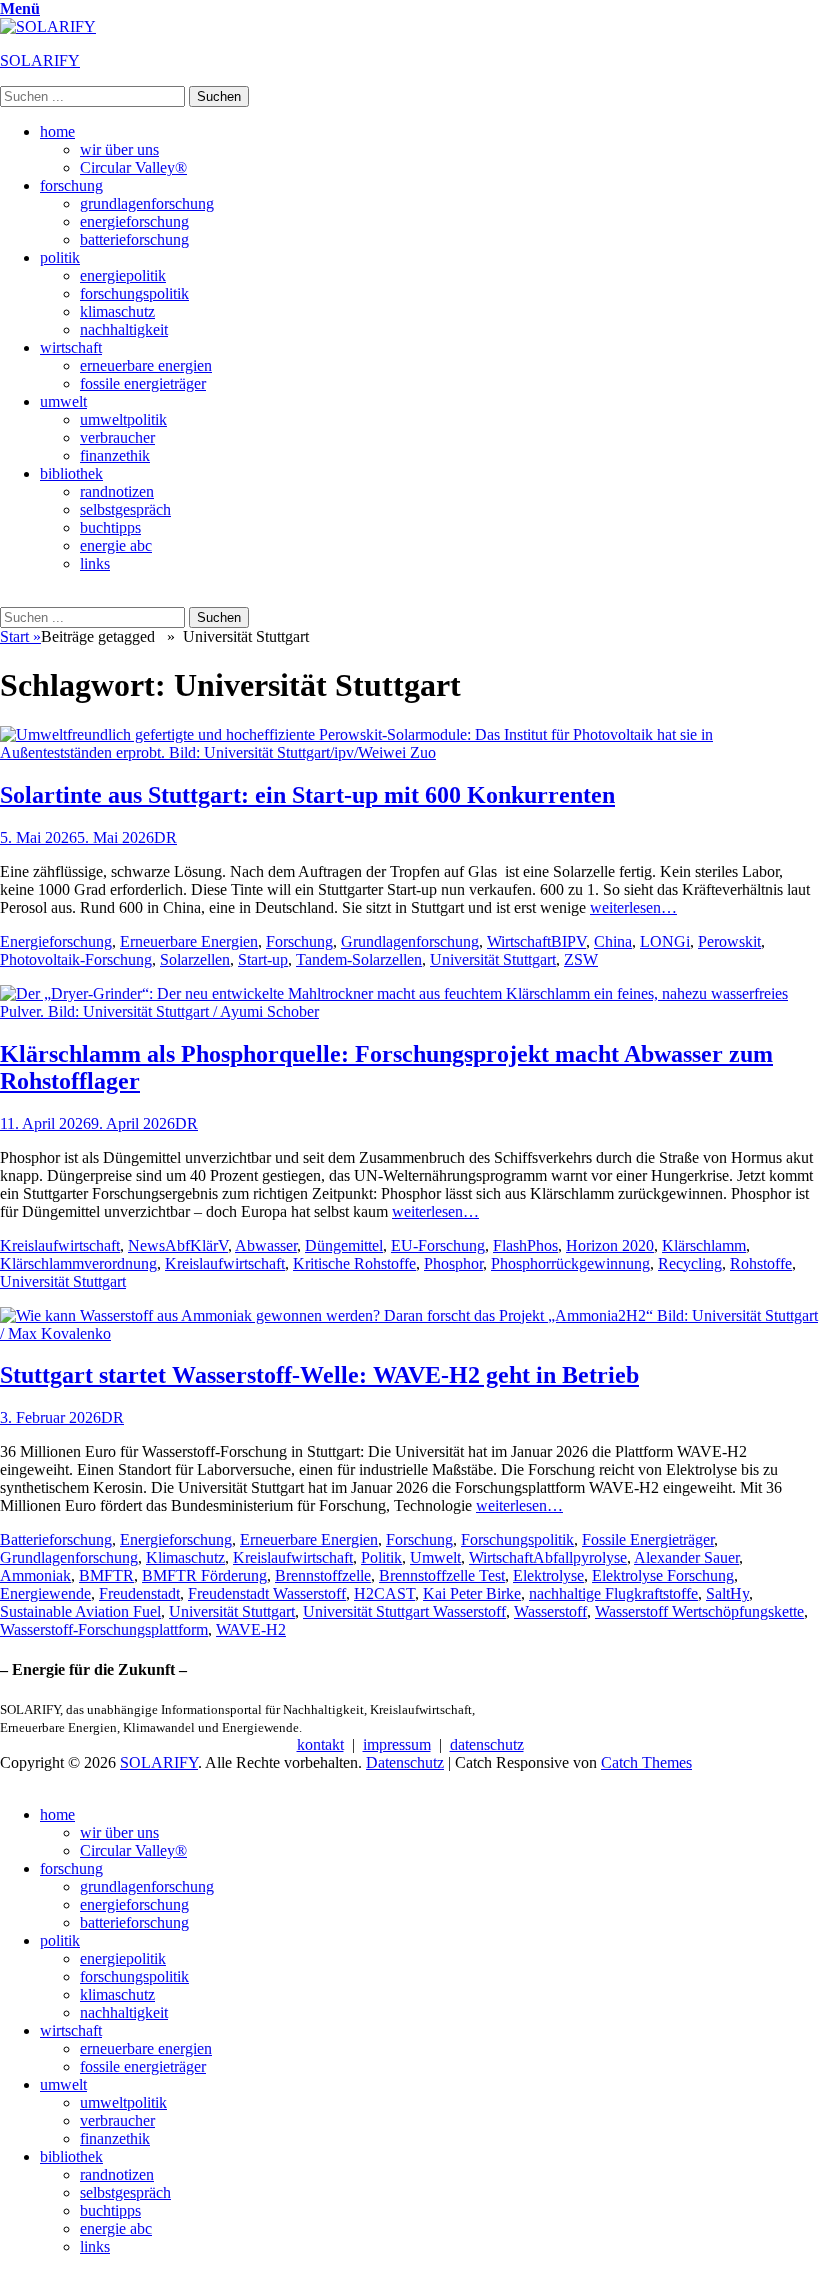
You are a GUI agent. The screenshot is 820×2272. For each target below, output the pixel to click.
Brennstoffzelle (323, 1575)
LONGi (665, 941)
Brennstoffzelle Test (442, 1575)
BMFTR (106, 1575)
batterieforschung (134, 239)
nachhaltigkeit (124, 329)
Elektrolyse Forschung (663, 1575)
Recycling (690, 1263)
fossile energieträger (143, 383)
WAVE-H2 (251, 1629)
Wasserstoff (550, 1611)
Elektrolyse (548, 1575)
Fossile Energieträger (648, 1539)
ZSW (581, 959)
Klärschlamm (704, 1245)
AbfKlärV (196, 1245)
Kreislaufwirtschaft (60, 1245)
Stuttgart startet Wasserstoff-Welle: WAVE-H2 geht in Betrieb (319, 1375)
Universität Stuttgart (493, 959)
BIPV (568, 941)
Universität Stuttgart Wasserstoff (404, 1611)
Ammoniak (35, 1575)
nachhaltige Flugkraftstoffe (613, 1593)
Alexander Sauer (686, 1557)
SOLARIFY (40, 60)
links (95, 563)
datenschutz (487, 1744)
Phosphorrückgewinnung (570, 1263)
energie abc (116, 545)
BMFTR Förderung (204, 1575)
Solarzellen (195, 959)
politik (60, 257)
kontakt (320, 1744)
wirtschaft (71, 347)
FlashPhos (525, 1245)
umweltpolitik (123, 419)
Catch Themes (646, 1762)
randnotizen (117, 491)
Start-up (263, 959)
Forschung (299, 941)
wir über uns (119, 149)
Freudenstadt (139, 1593)
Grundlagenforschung (410, 941)
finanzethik (115, 455)
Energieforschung (56, 941)
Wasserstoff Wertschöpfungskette (699, 1611)
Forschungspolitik (517, 1539)
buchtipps (110, 527)
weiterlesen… (633, 907)
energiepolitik (123, 275)
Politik (381, 1557)
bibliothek (71, 473)
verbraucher (117, 437)
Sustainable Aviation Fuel (80, 1611)
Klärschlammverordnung (78, 1263)
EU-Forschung (438, 1245)
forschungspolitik (134, 293)
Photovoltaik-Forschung (76, 959)
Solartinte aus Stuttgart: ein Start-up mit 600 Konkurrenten (307, 795)
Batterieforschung (56, 1539)
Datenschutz (405, 1762)
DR (165, 837)
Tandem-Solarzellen (359, 959)
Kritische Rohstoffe (354, 1263)
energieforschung (134, 221)
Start (20, 636)
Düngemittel (344, 1245)
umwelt (63, 401)
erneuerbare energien (146, 365)
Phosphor (453, 1263)
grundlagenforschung (147, 203)
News (146, 1245)
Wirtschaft (519, 941)
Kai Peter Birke (472, 1593)
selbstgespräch (125, 509)
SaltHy (727, 1593)
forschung (71, 185)
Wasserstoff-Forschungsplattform (104, 1629)
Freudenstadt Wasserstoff (267, 1593)
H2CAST (384, 1593)
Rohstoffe (761, 1263)
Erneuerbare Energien (189, 941)
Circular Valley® (133, 167)
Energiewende (45, 1593)
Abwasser (266, 1245)
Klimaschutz (185, 1557)
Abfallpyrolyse (580, 1557)
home (57, 131)
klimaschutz (117, 311)
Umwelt (435, 1557)
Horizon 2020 (610, 1245)
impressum (397, 1744)
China (613, 941)
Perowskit (729, 941)
